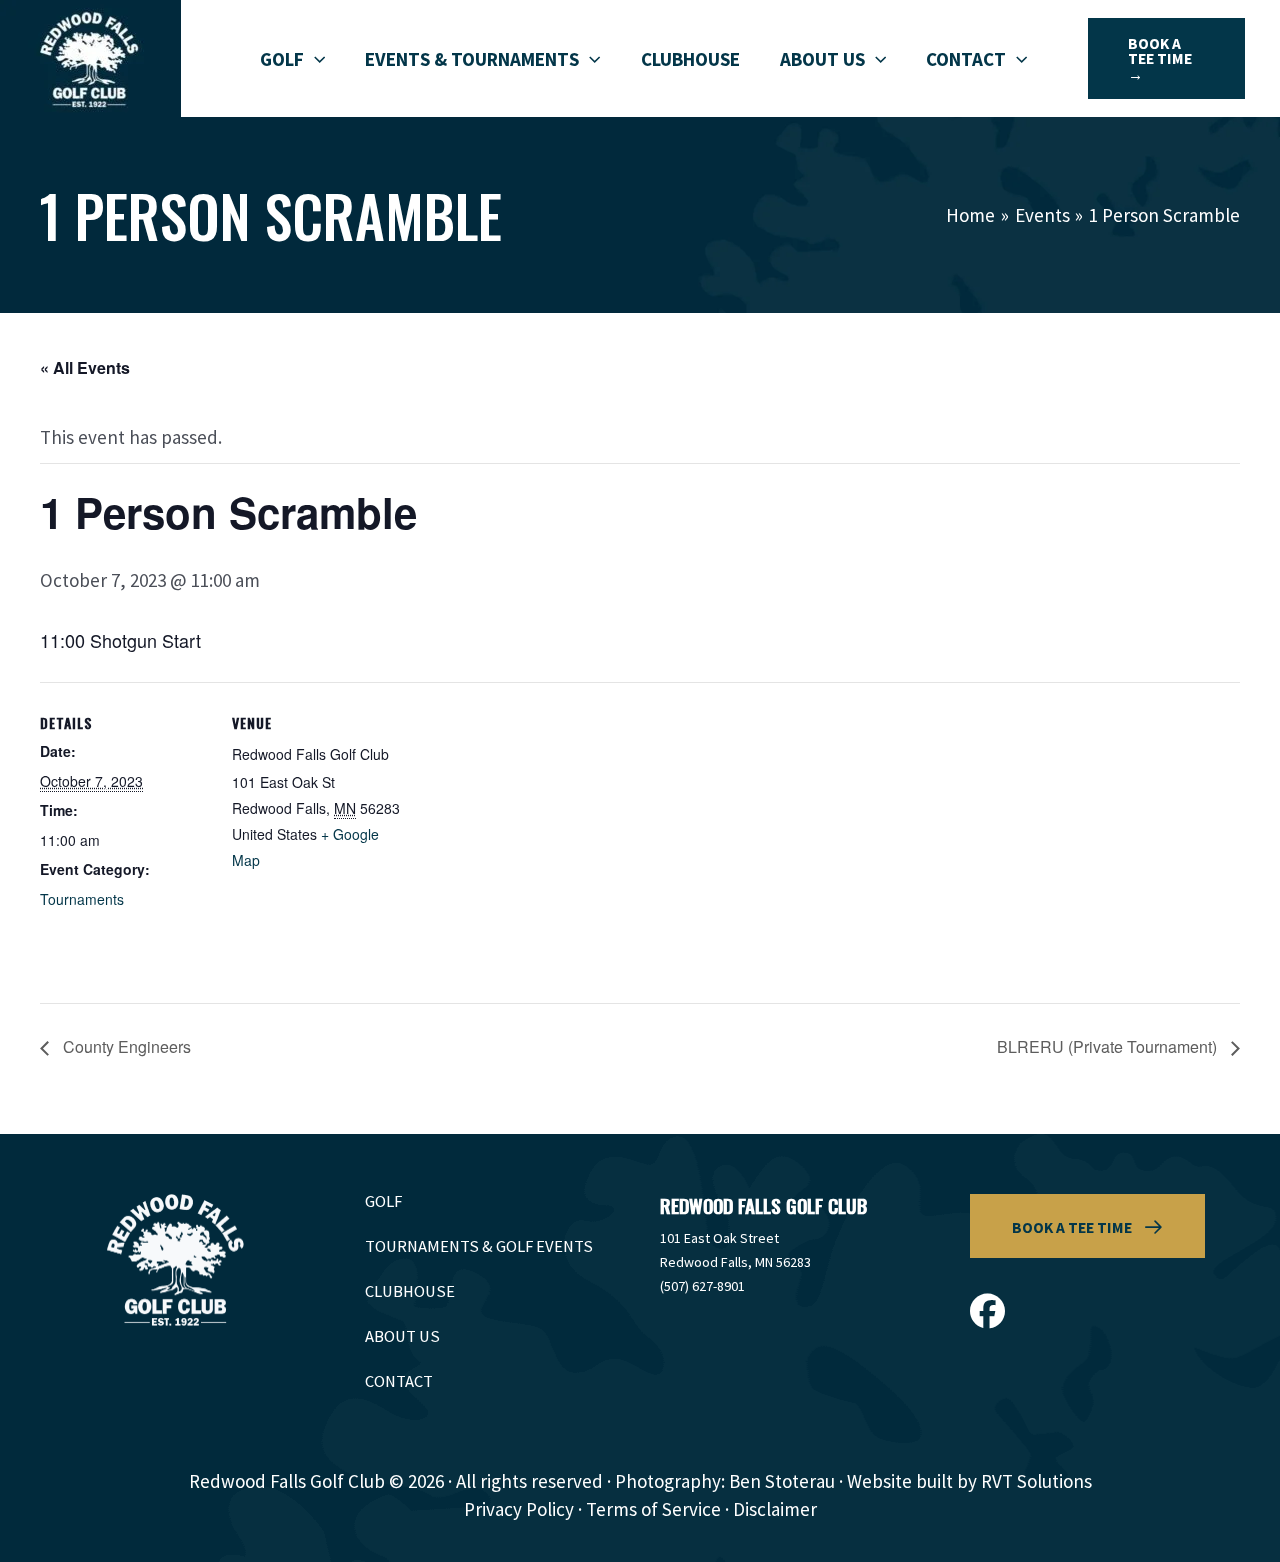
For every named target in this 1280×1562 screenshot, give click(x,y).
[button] (314, 59)
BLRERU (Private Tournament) (1109, 1046)
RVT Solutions (1036, 1481)
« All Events (85, 367)
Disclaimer (775, 1509)
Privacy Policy (519, 1509)
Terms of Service (653, 1509)
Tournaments (82, 899)
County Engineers (125, 1046)
